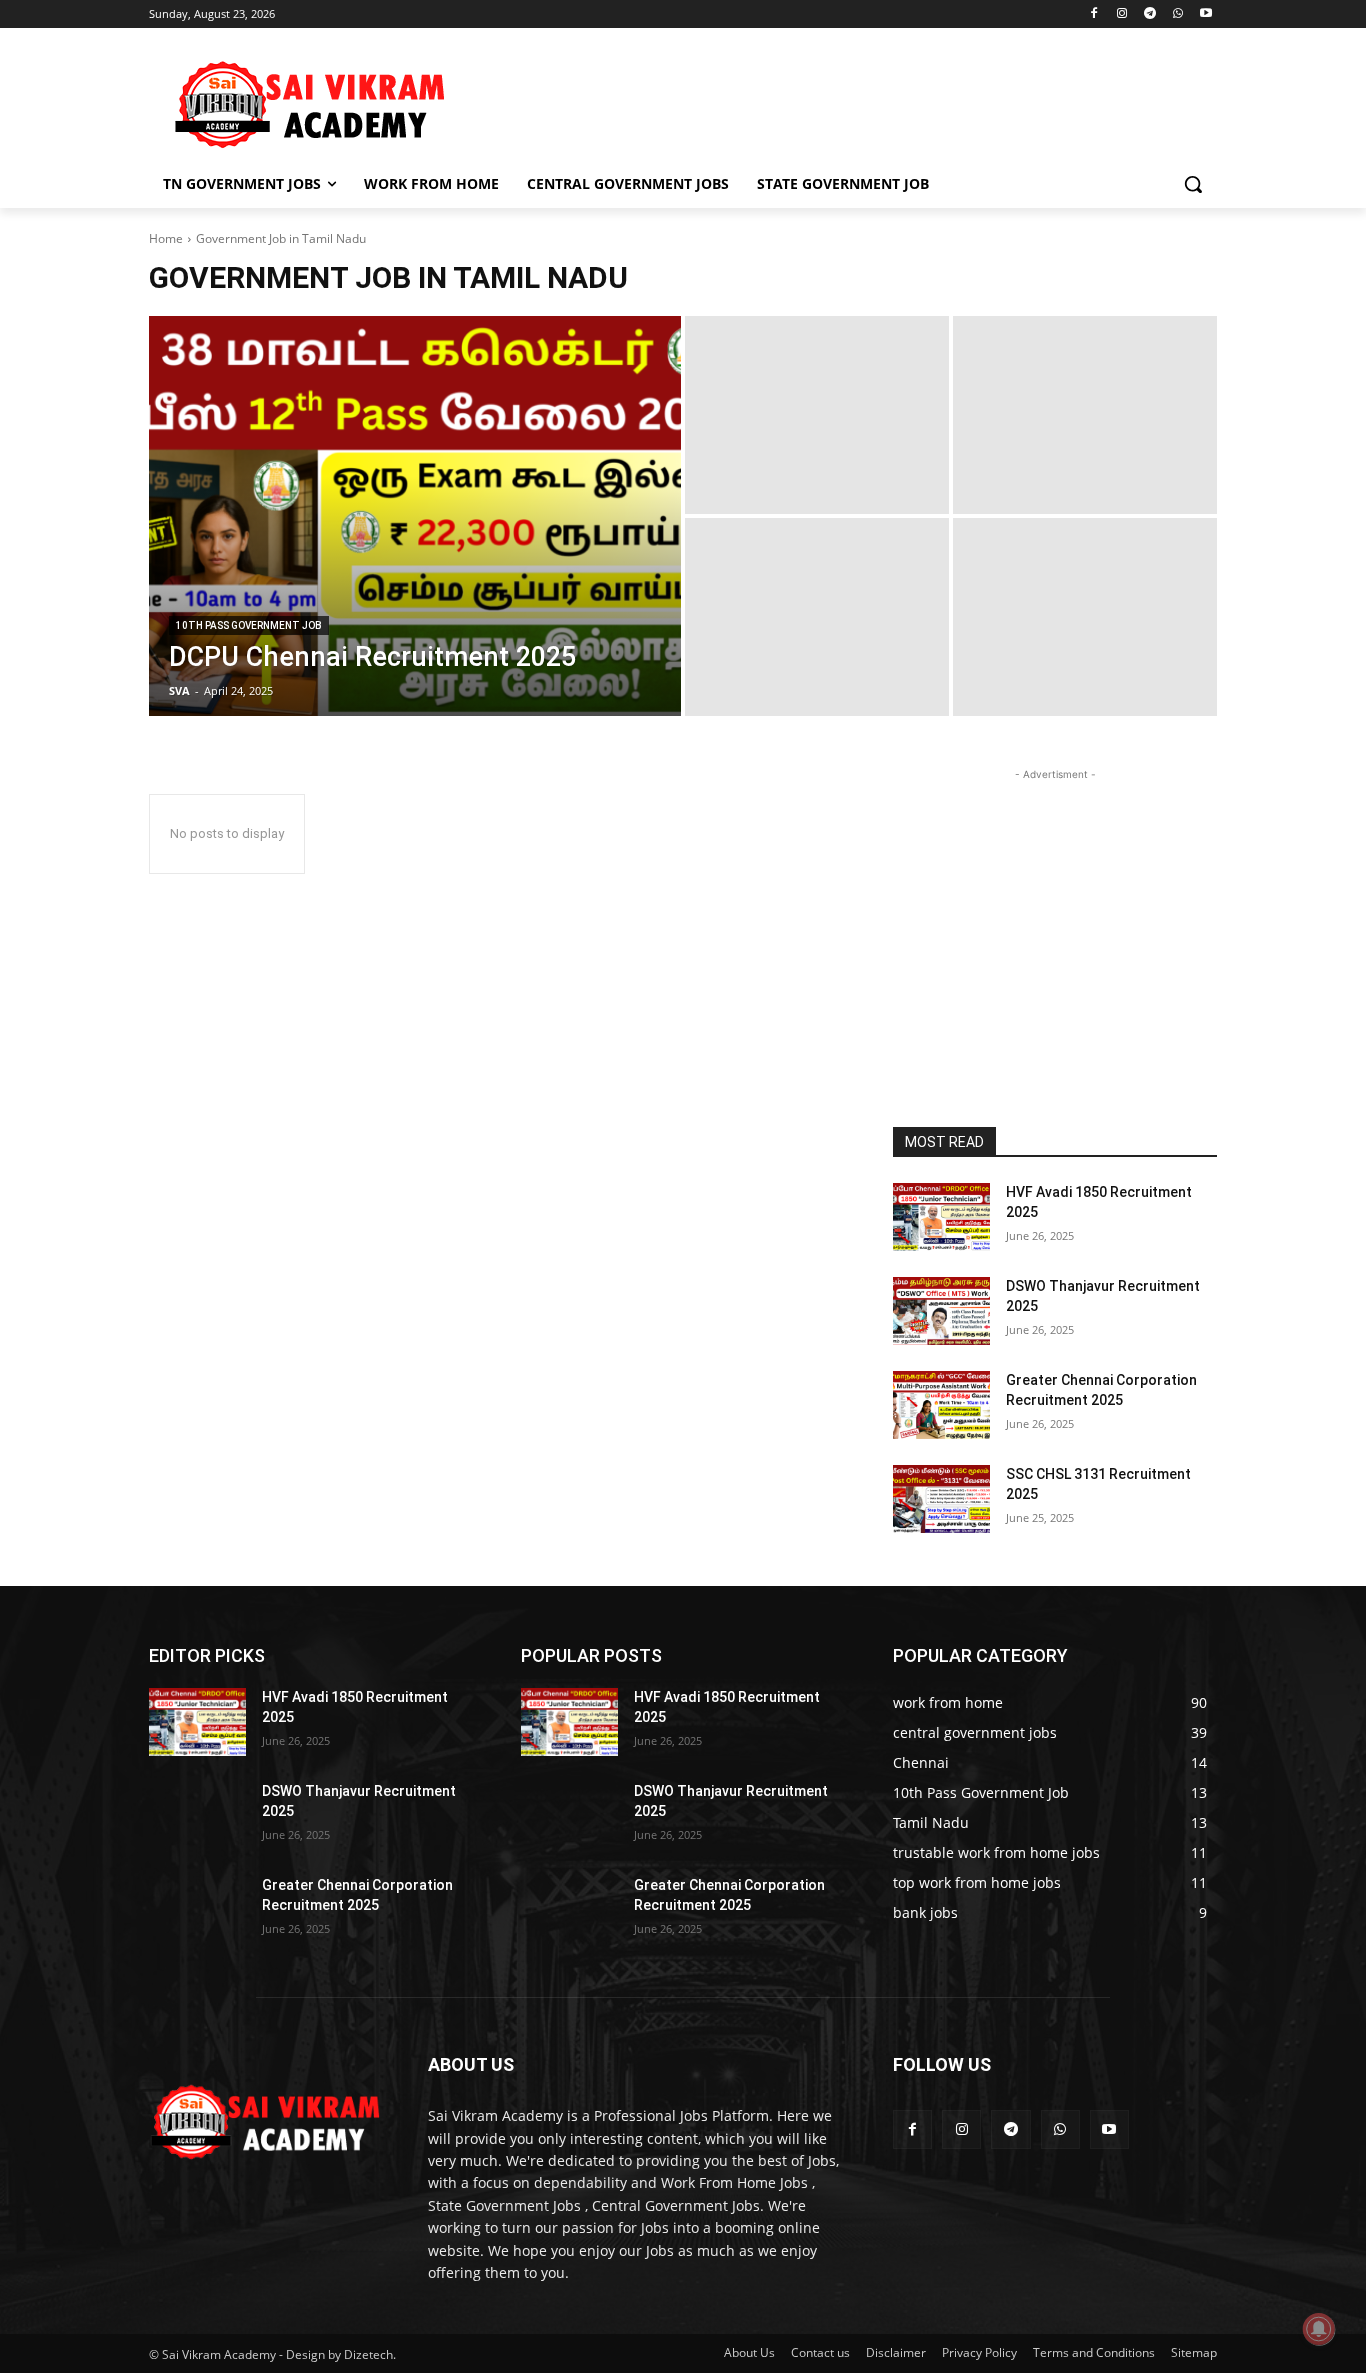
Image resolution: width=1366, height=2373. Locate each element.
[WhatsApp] (1177, 14)
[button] (1193, 184)
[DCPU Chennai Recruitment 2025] (415, 516)
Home (166, 238)
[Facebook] (1094, 14)
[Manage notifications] (1319, 2329)
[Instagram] (1122, 14)
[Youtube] (1205, 14)
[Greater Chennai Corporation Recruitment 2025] (941, 1405)
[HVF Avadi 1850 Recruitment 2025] (941, 1217)
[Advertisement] (833, 101)
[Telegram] (1150, 14)
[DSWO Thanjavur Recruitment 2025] (941, 1311)
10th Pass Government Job (249, 625)
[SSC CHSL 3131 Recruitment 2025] (941, 1499)
